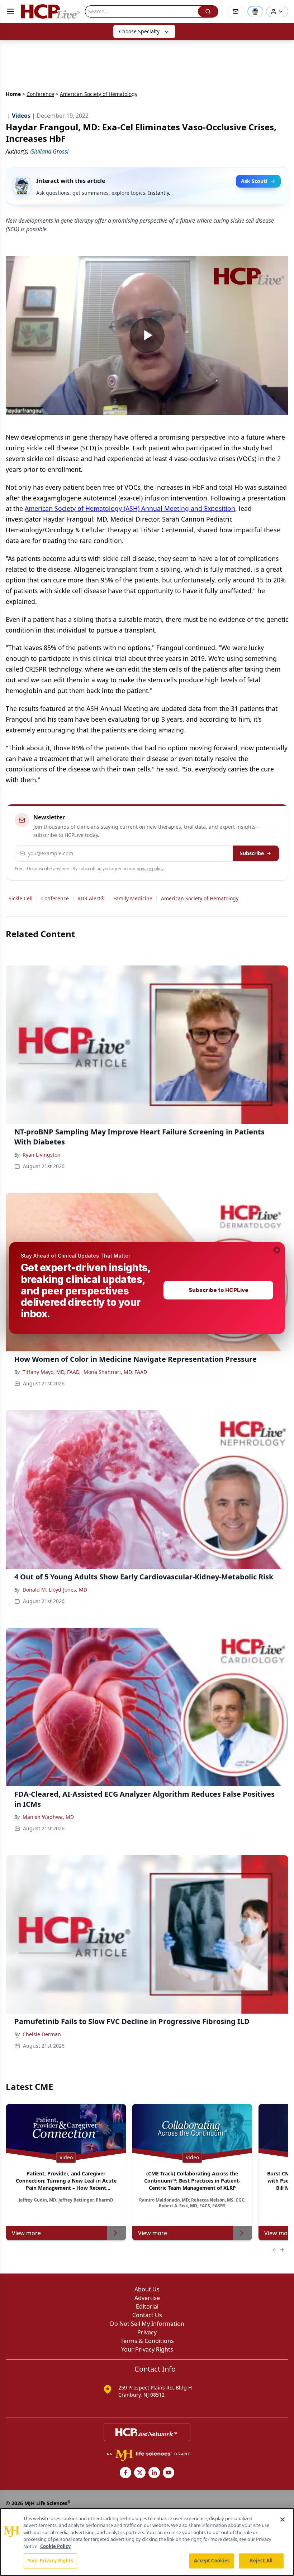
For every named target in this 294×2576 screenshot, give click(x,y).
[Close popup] (277, 1250)
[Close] (283, 2519)
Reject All (261, 2561)
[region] (147, 2542)
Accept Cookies (212, 2561)
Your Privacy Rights (50, 2561)
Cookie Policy (55, 2546)
